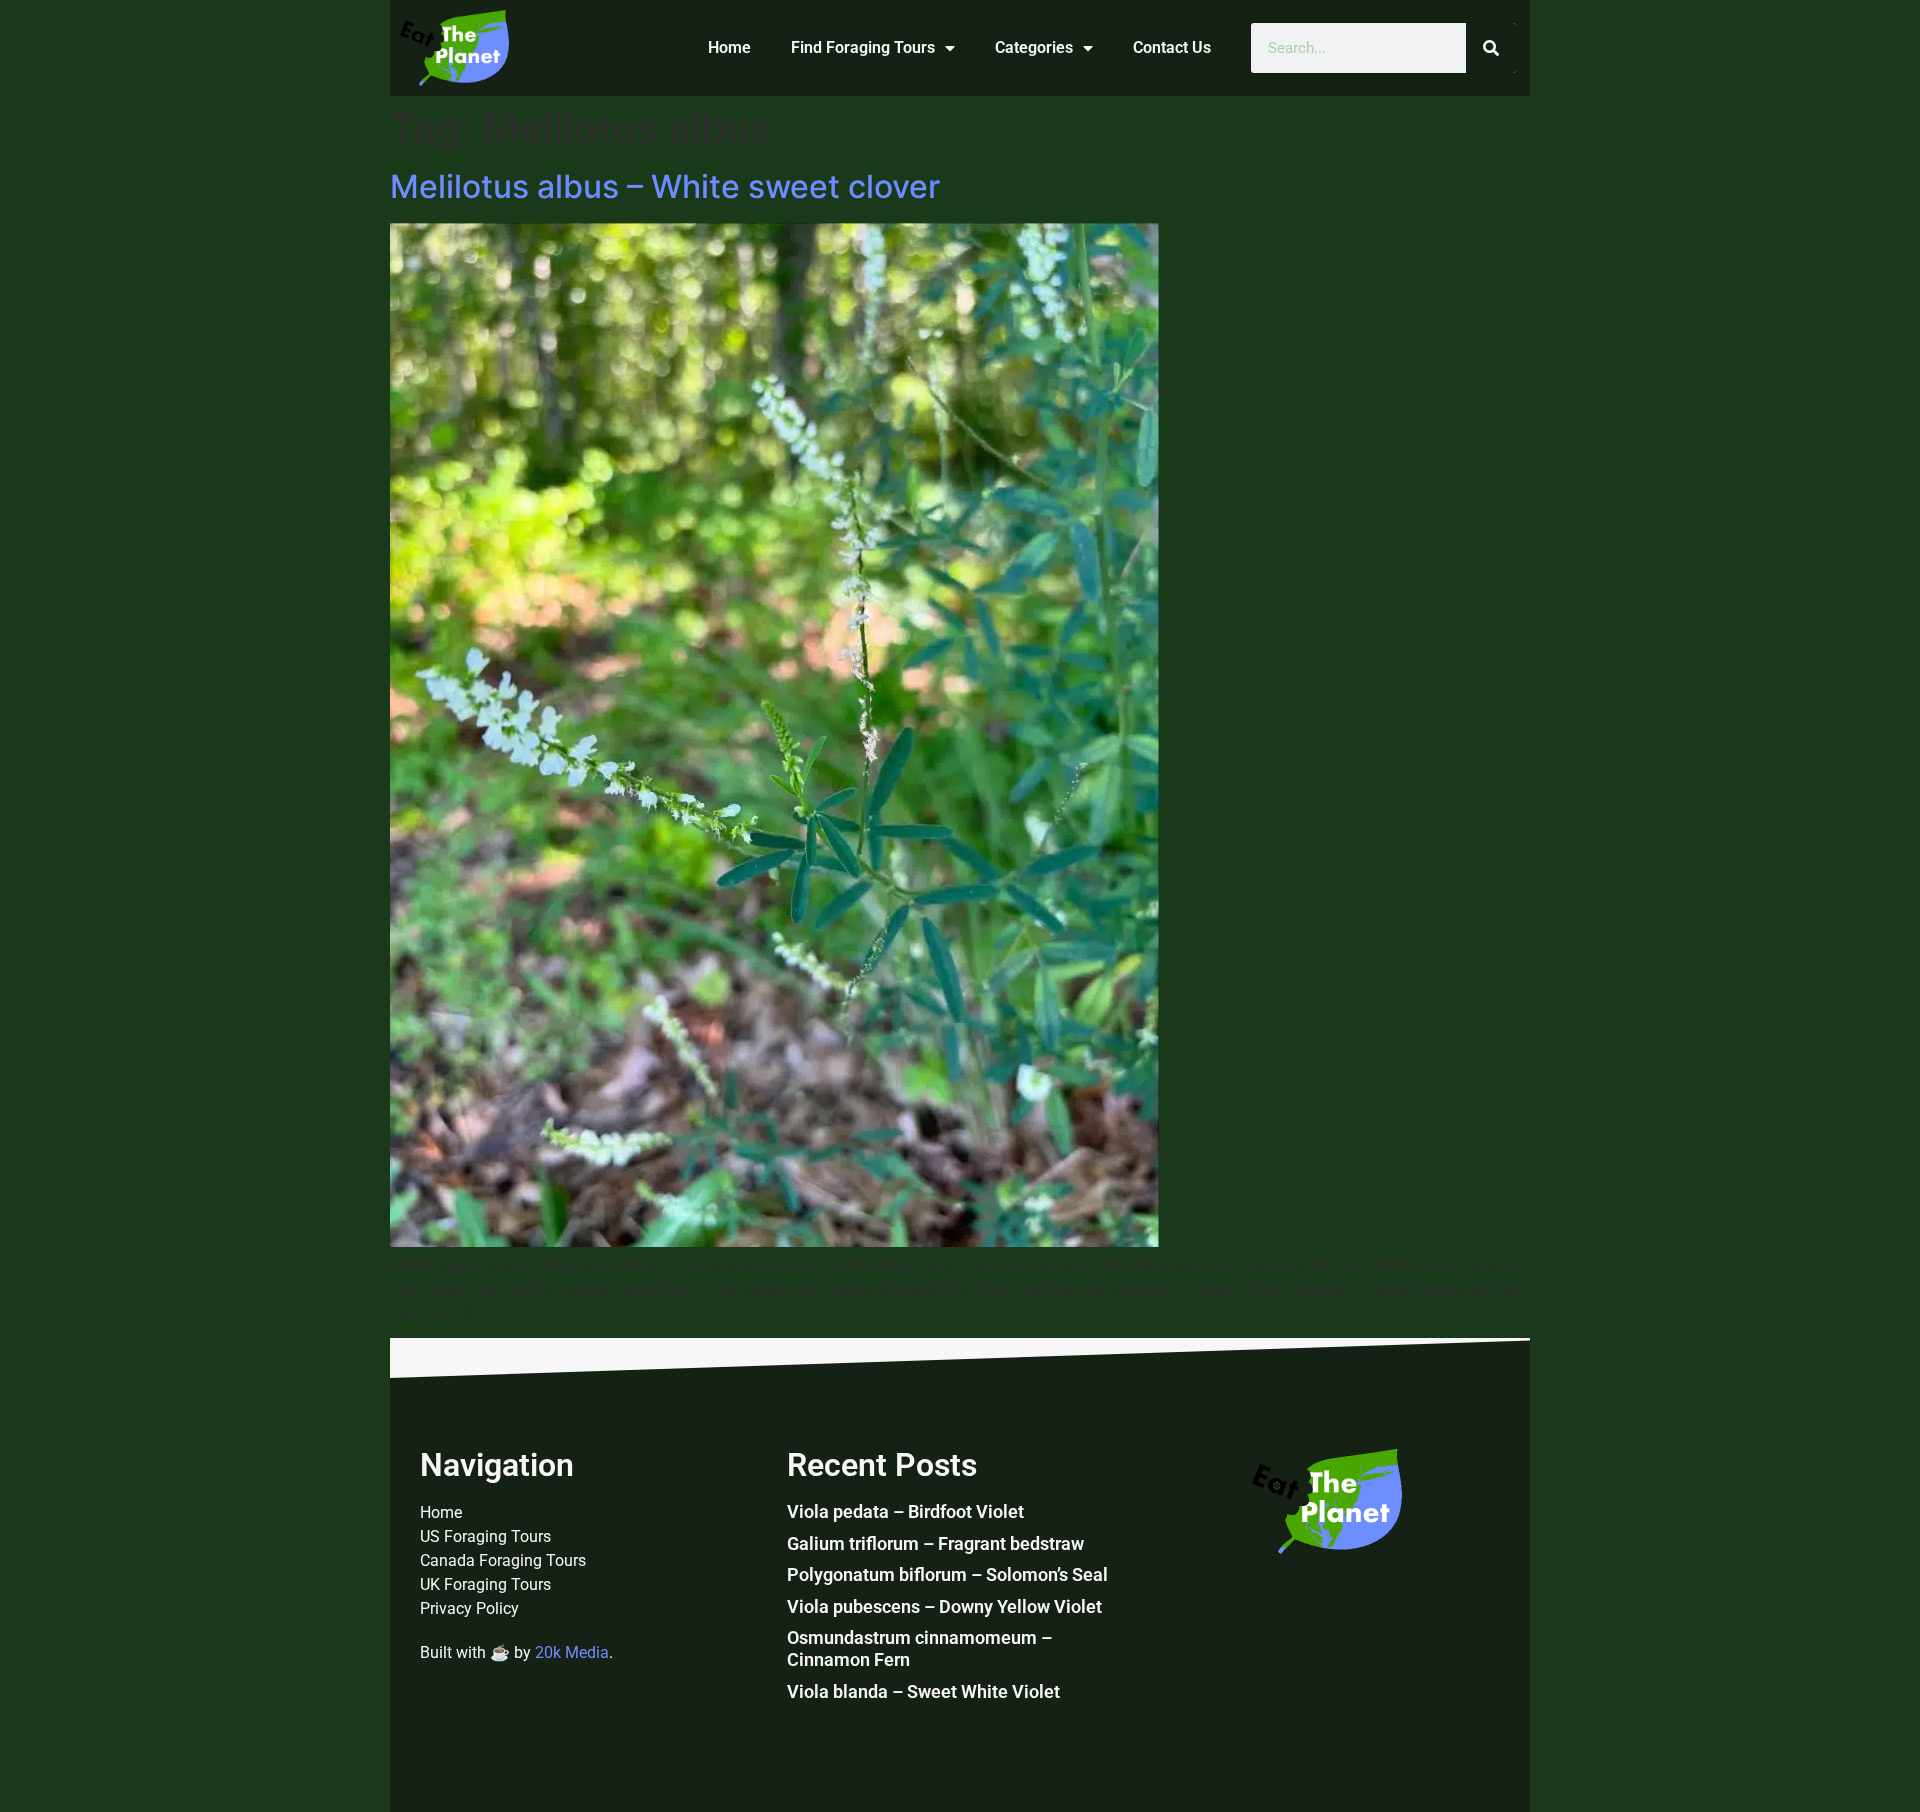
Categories (1034, 47)
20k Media (572, 1652)
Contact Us (1172, 47)
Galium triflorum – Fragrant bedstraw (935, 1543)
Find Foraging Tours (863, 47)
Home (729, 47)
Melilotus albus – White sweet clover (665, 186)
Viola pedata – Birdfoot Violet (905, 1511)
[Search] (1491, 48)
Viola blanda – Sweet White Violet (923, 1691)
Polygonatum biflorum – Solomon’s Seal (947, 1574)
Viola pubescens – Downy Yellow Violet (944, 1606)
